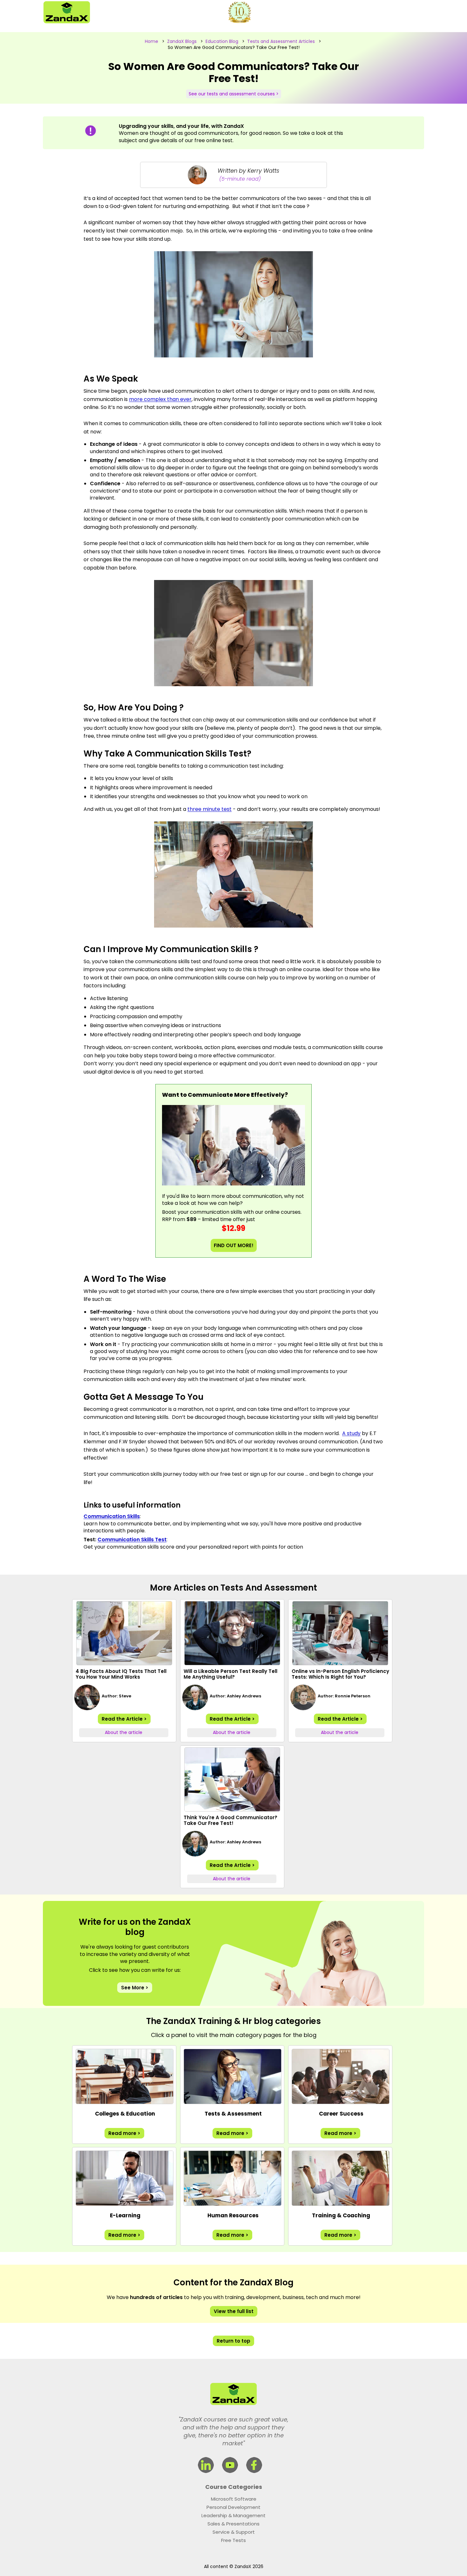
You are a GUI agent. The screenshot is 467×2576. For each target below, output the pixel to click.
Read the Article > (124, 1719)
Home (152, 41)
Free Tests (233, 2540)
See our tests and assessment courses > (234, 94)
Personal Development (233, 2507)
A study (351, 1433)
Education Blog (222, 41)
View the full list (234, 2311)
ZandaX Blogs (182, 41)
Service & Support (234, 2532)
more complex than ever (160, 399)
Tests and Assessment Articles (281, 41)
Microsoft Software (234, 2499)
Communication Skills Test (132, 1540)
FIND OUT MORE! (234, 1245)
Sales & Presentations (233, 2524)
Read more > (124, 2133)
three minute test (210, 809)
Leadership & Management (233, 2515)
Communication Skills (112, 1516)
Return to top (233, 2341)
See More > (135, 1988)
